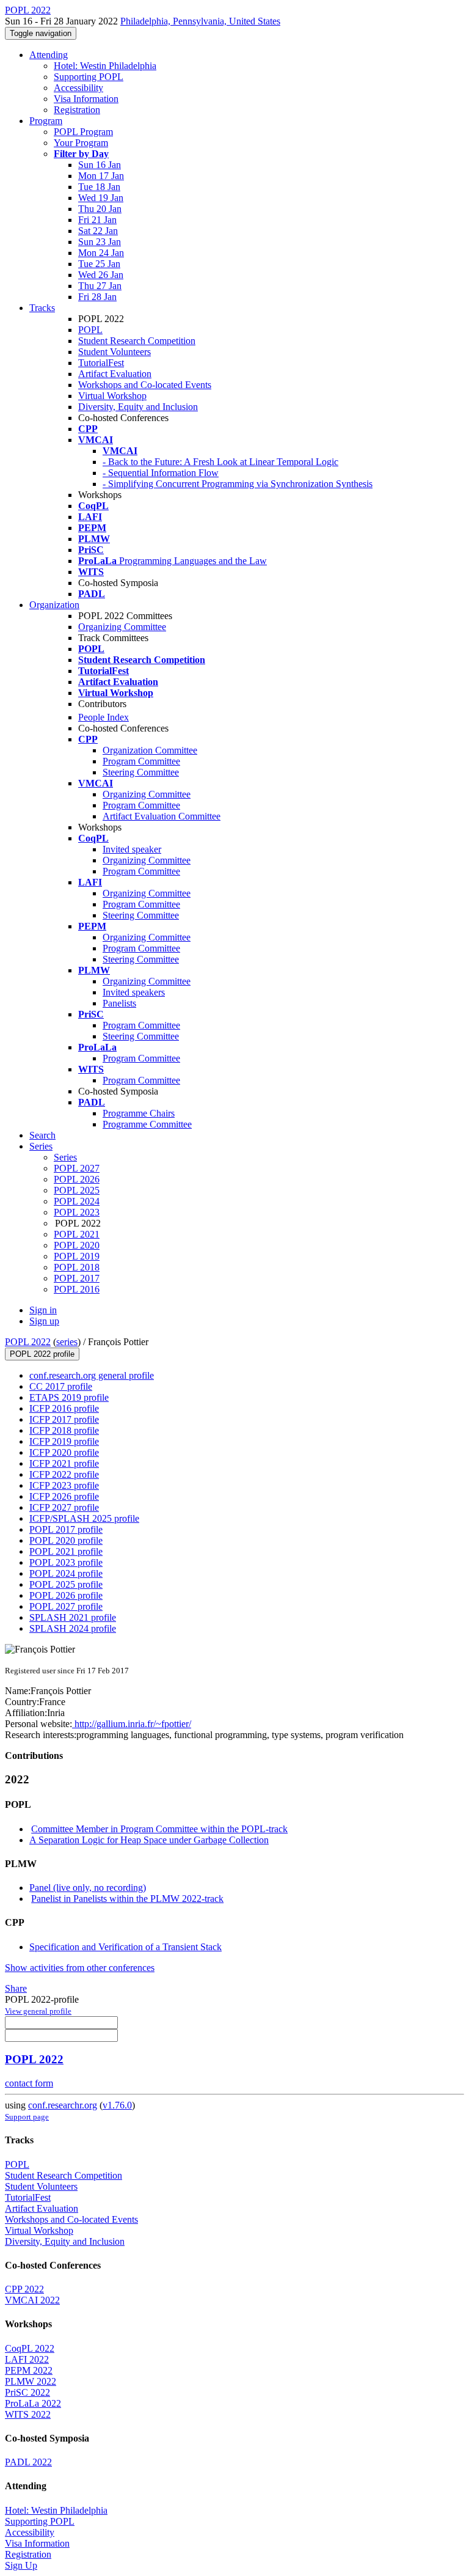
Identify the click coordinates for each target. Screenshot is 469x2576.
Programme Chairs (139, 1113)
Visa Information (86, 99)
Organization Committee (150, 750)
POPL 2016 (77, 1289)
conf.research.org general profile (92, 1375)
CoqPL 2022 (30, 2348)
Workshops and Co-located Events (145, 385)
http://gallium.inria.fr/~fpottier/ (132, 1724)
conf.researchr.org (63, 2105)
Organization (54, 605)
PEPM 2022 (29, 2370)
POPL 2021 (77, 1234)
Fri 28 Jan (97, 297)
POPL (90, 330)
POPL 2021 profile (66, 1551)
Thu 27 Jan (100, 286)
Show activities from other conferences (80, 1968)
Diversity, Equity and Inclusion (138, 407)
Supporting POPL (89, 77)
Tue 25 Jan (99, 264)
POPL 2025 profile (66, 1584)
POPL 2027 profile (66, 1606)
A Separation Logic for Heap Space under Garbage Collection (149, 1840)
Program (46, 121)
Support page (27, 2117)
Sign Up (21, 2565)
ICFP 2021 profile (64, 1463)
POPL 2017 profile (66, 1529)
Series (65, 1157)
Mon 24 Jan (101, 253)
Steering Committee (141, 772)
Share (16, 1988)
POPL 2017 (77, 1278)
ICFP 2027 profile (64, 1507)
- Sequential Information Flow (161, 473)
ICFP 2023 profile (64, 1485)
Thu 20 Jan (100, 209)
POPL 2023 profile (66, 1562)
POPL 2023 (77, 1212)
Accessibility (78, 88)
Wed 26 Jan (101, 275)
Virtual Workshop (112, 396)
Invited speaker (132, 849)
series (67, 1342)
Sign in (43, 1310)
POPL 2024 (77, 1201)
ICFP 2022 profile (64, 1474)
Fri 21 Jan (97, 220)
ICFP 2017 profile (64, 1419)
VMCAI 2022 (32, 2300)
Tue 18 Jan (99, 187)
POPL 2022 (28, 1342)
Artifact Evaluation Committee (162, 816)
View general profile (38, 2011)
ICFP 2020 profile (64, 1452)
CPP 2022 (24, 2289)
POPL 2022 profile (42, 1354)
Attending (49, 55)
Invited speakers (134, 992)
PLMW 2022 (31, 2381)
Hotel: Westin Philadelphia (105, 66)
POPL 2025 (77, 1190)
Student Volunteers (115, 352)
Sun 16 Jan (100, 165)
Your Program (81, 143)
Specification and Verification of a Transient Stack (125, 1947)
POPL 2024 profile (66, 1573)
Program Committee (141, 761)
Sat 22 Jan (98, 231)
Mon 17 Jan (101, 176)
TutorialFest (101, 363)
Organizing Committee (122, 627)
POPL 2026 (77, 1179)
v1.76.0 (117, 2105)
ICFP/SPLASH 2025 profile (84, 1518)
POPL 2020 (77, 1245)
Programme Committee (147, 1124)
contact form (29, 2083)
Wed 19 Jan (101, 198)
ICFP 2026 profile (64, 1496)
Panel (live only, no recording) (88, 1888)
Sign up (44, 1321)
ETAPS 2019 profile (69, 1397)
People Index (104, 717)
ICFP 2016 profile (64, 1408)
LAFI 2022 (27, 2359)
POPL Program (83, 132)
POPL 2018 (77, 1267)
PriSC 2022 (27, 2392)
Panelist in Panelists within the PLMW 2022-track (127, 1899)
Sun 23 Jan (100, 242)
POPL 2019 (77, 1256)
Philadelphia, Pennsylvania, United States (200, 21)
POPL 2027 (77, 1168)
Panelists (119, 1003)
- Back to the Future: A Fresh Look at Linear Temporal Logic (220, 462)
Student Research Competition (137, 341)
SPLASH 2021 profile (73, 1617)
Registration (77, 110)
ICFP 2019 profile (64, 1441)
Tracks (42, 308)
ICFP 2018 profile (64, 1430)
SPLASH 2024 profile (73, 1628)
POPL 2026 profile (66, 1595)
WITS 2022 (28, 2414)
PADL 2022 (28, 2462)
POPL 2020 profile (66, 1540)
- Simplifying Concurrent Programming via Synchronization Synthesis (238, 484)
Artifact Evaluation (115, 374)
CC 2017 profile (61, 1386)
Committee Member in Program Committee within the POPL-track (159, 1829)
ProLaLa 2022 (33, 2403)
